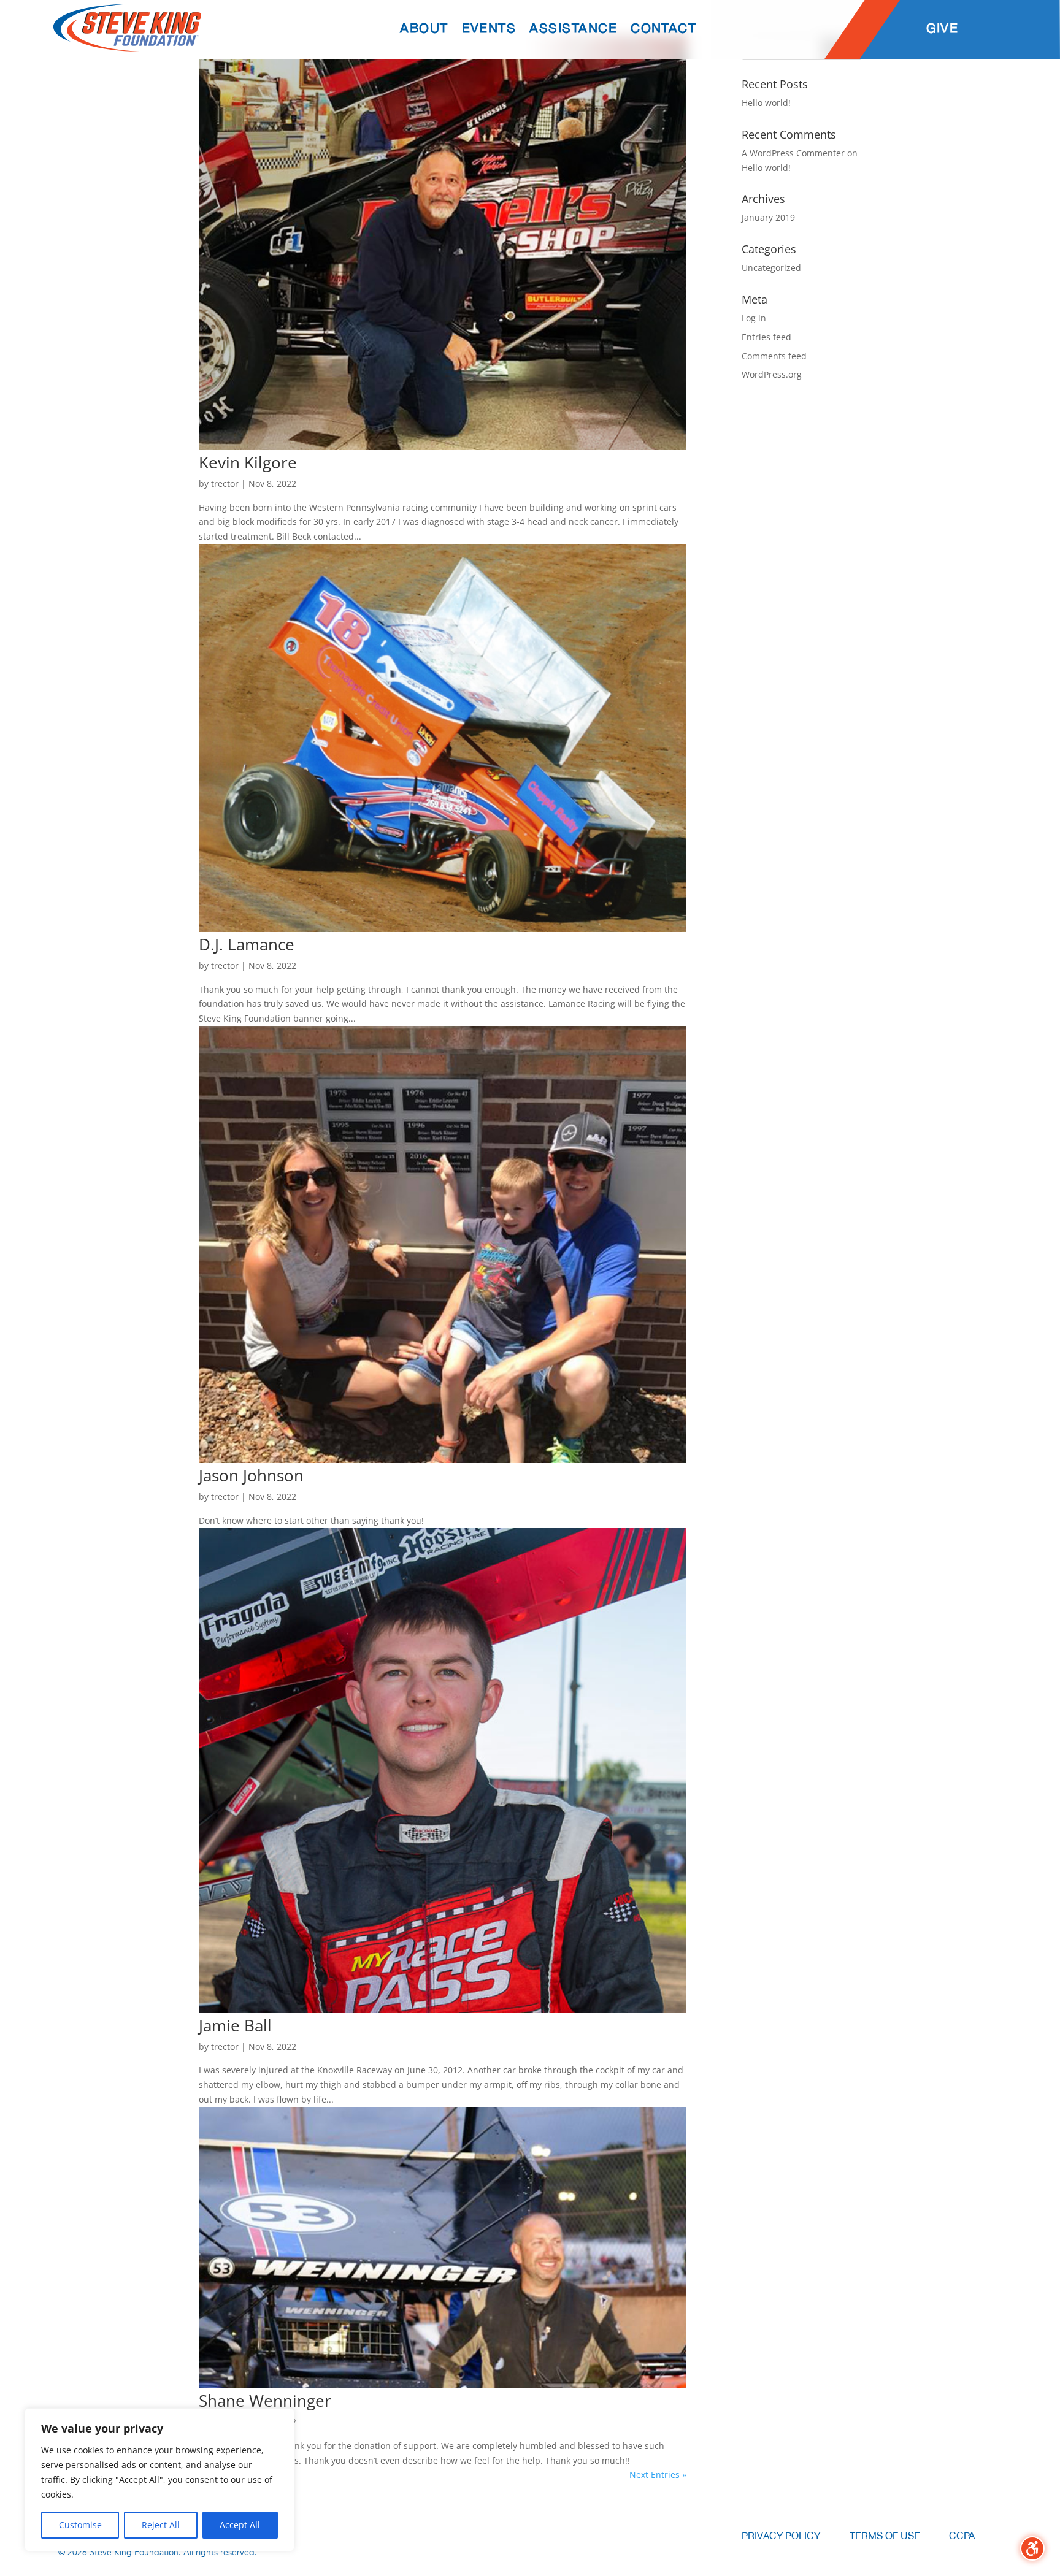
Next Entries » (658, 2475)
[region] (159, 2480)
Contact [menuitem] (663, 29)
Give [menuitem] (943, 29)
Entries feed (766, 337)
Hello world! (766, 103)
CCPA (962, 2536)
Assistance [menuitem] (573, 29)
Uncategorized (771, 268)
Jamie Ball (235, 2025)
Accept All (240, 2525)
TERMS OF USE (885, 2536)
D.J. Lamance (247, 944)
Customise (80, 2525)
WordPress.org (772, 374)
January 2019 (768, 217)
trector (225, 483)
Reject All (161, 2525)
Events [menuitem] (489, 29)
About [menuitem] (424, 29)
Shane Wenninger (265, 2401)
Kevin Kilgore (248, 462)
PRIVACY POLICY (781, 2536)
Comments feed (774, 356)
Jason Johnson (251, 1475)
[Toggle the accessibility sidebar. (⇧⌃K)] (1032, 2548)
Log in (754, 318)
